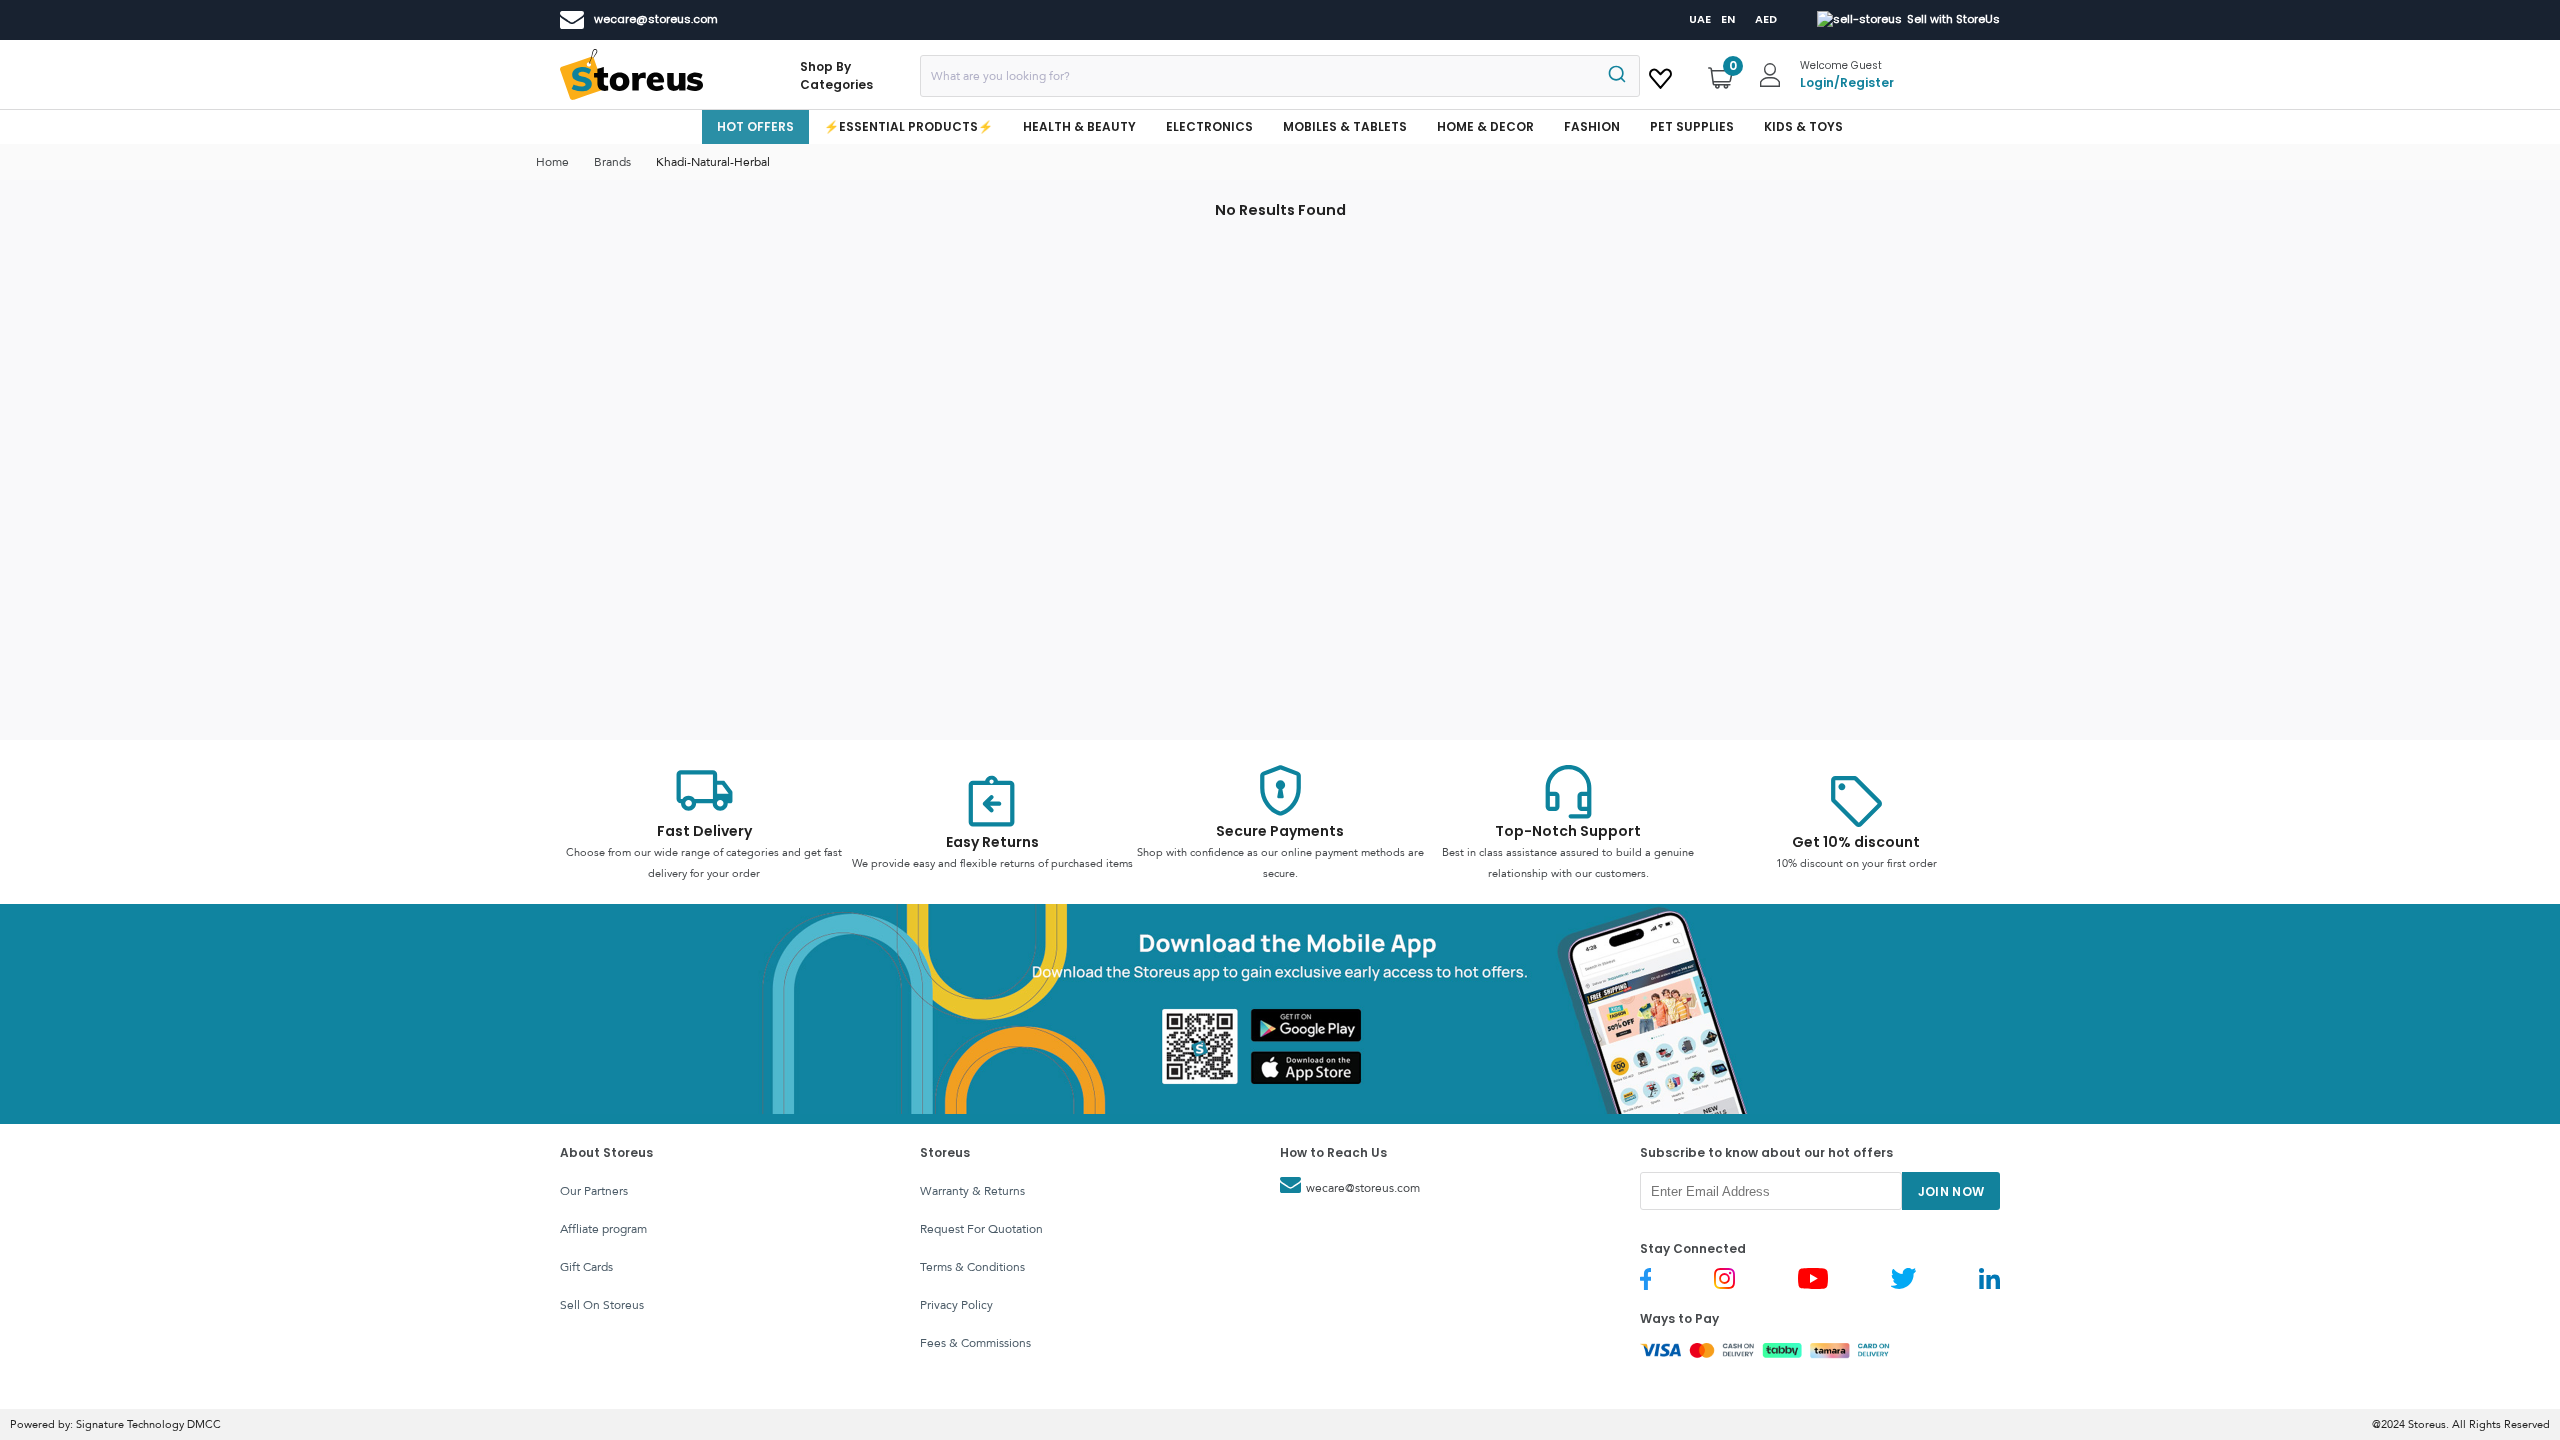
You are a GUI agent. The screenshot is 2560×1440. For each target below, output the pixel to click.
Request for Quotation (981, 1229)
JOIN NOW (1951, 1191)
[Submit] (1615, 76)
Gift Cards (586, 1267)
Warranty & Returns (972, 1191)
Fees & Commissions (975, 1343)
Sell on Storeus (602, 1305)
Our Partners (594, 1191)
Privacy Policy (956, 1305)
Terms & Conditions (972, 1267)
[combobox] (1280, 76)
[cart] (1660, 75)
